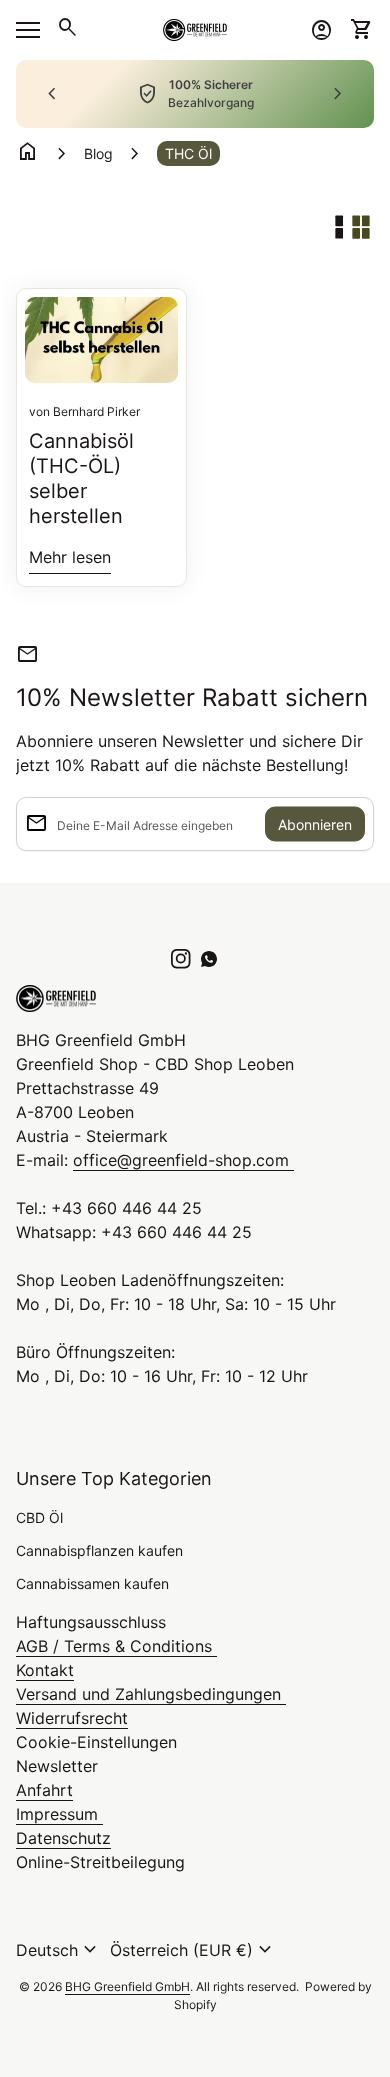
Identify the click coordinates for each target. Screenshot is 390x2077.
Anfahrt (44, 1790)
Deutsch (59, 1950)
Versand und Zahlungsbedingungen (151, 1694)
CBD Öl (39, 1517)
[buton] (59, 1950)
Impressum (59, 1814)
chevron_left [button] (52, 94)
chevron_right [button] (338, 94)
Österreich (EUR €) (193, 1950)
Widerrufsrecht (72, 1718)
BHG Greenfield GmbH (127, 1986)
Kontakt (45, 1670)
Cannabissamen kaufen (92, 1583)
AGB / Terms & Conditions (116, 1646)
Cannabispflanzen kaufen (99, 1550)
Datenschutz (63, 1838)
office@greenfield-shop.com (183, 1160)
